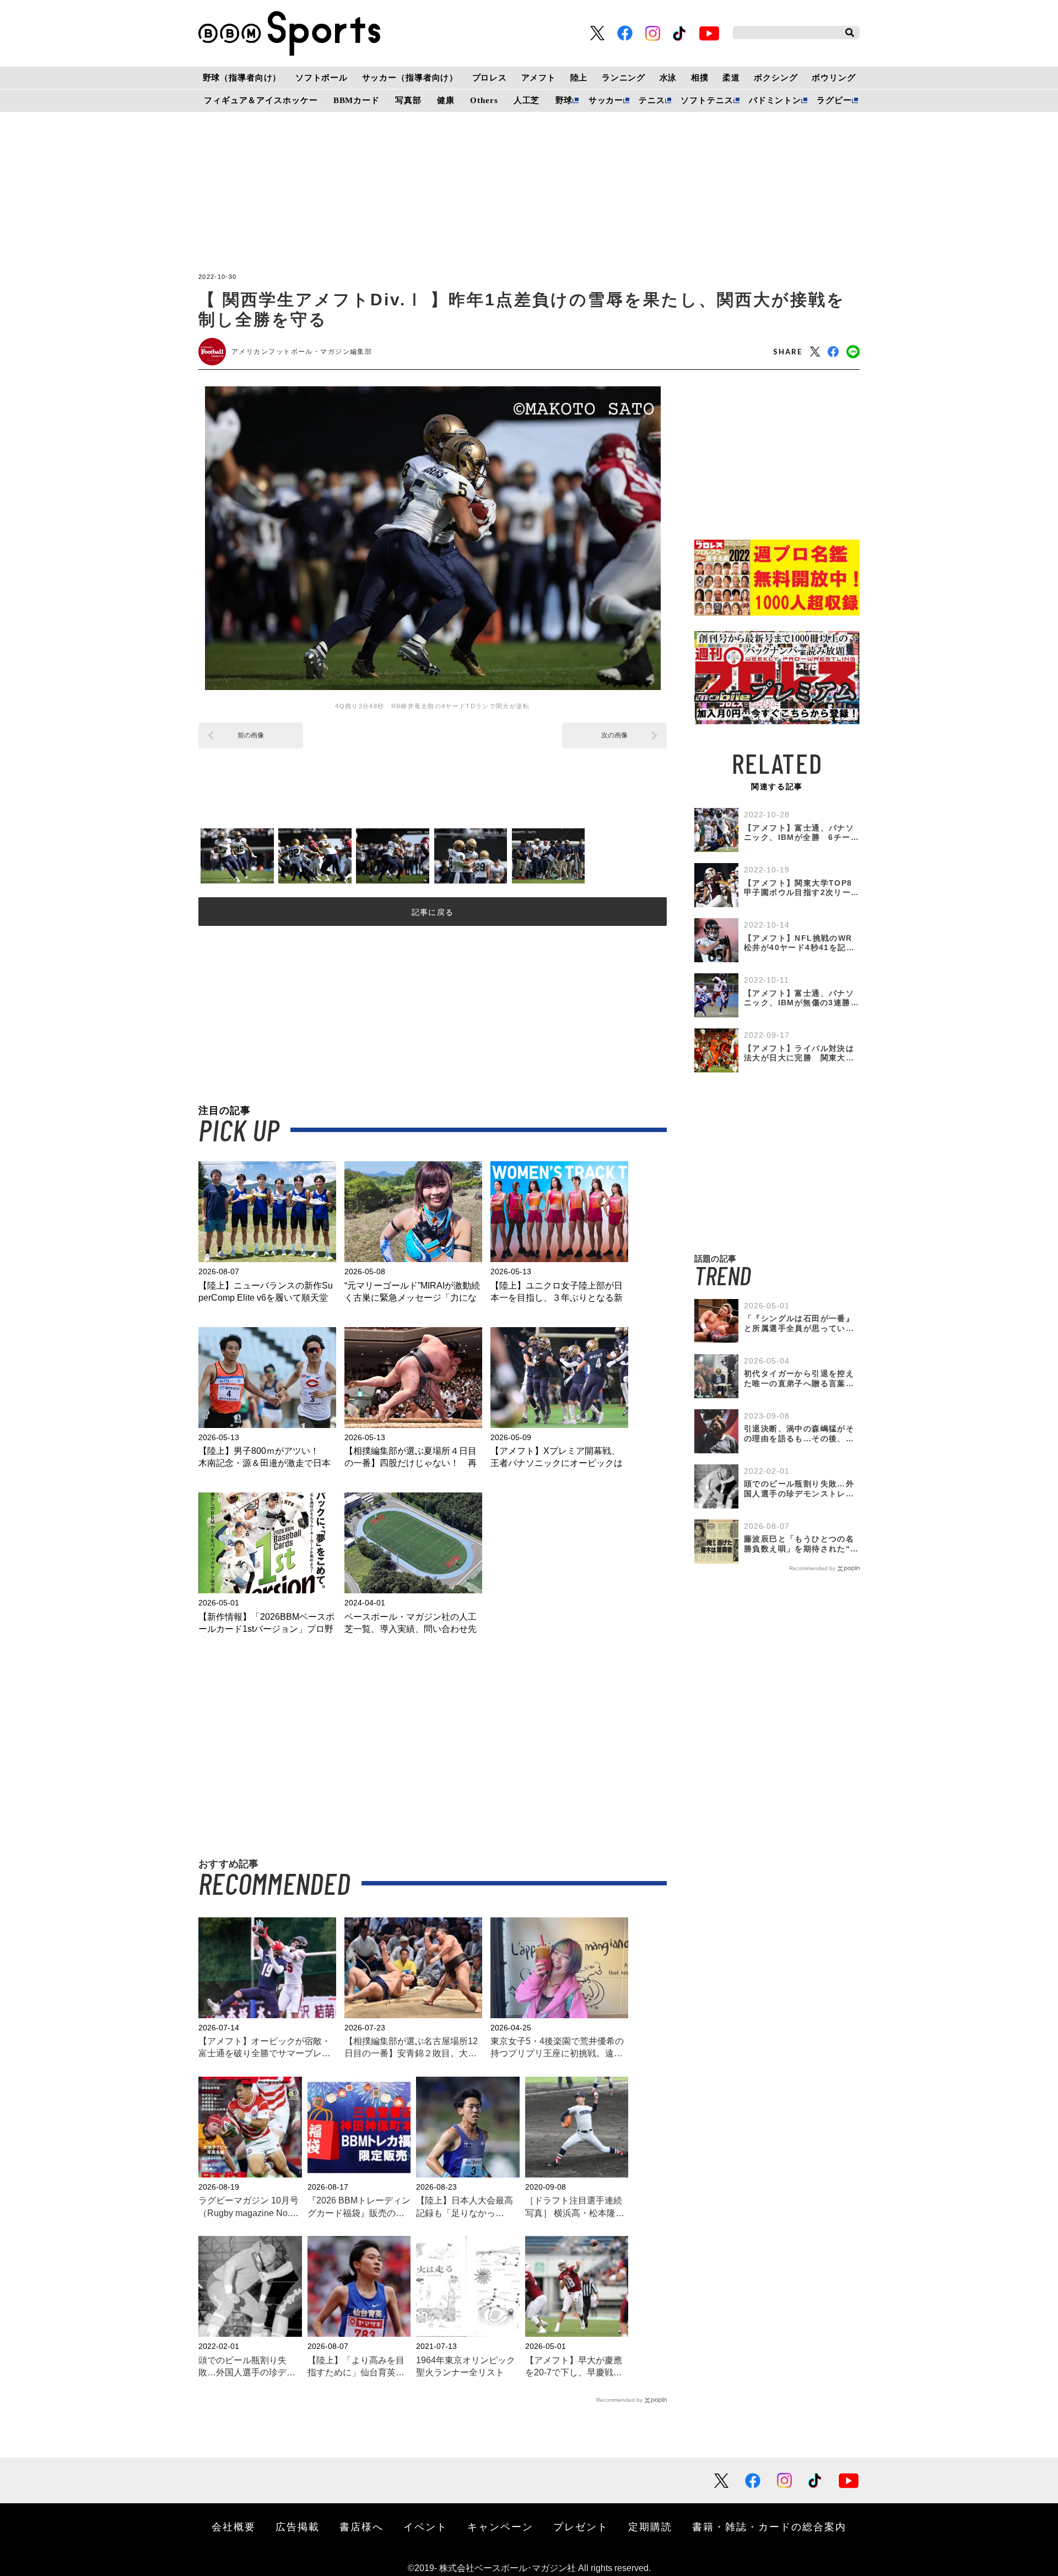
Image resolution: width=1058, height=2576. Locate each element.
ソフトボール (322, 78)
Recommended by (619, 2400)
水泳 (668, 78)
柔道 (731, 78)
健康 (446, 100)
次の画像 (614, 735)
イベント (425, 2526)
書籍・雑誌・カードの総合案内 (769, 2526)
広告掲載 (298, 2526)
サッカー (606, 100)
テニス (652, 100)
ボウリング (833, 78)
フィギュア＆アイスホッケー (261, 100)
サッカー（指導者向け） (410, 78)
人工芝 (527, 100)
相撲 (700, 78)
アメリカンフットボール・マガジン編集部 (302, 352)
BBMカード (357, 100)
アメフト (539, 78)
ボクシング (776, 78)
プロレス (490, 78)
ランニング (624, 78)
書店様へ (361, 2526)
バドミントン (775, 100)
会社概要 (234, 2526)
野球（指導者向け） (242, 78)
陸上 (579, 78)
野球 (564, 100)
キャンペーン (500, 2526)
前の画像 (251, 735)
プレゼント (581, 2526)
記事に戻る (433, 912)
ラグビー (834, 100)
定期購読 (650, 2526)
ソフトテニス (707, 100)
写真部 (408, 100)
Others (484, 100)
